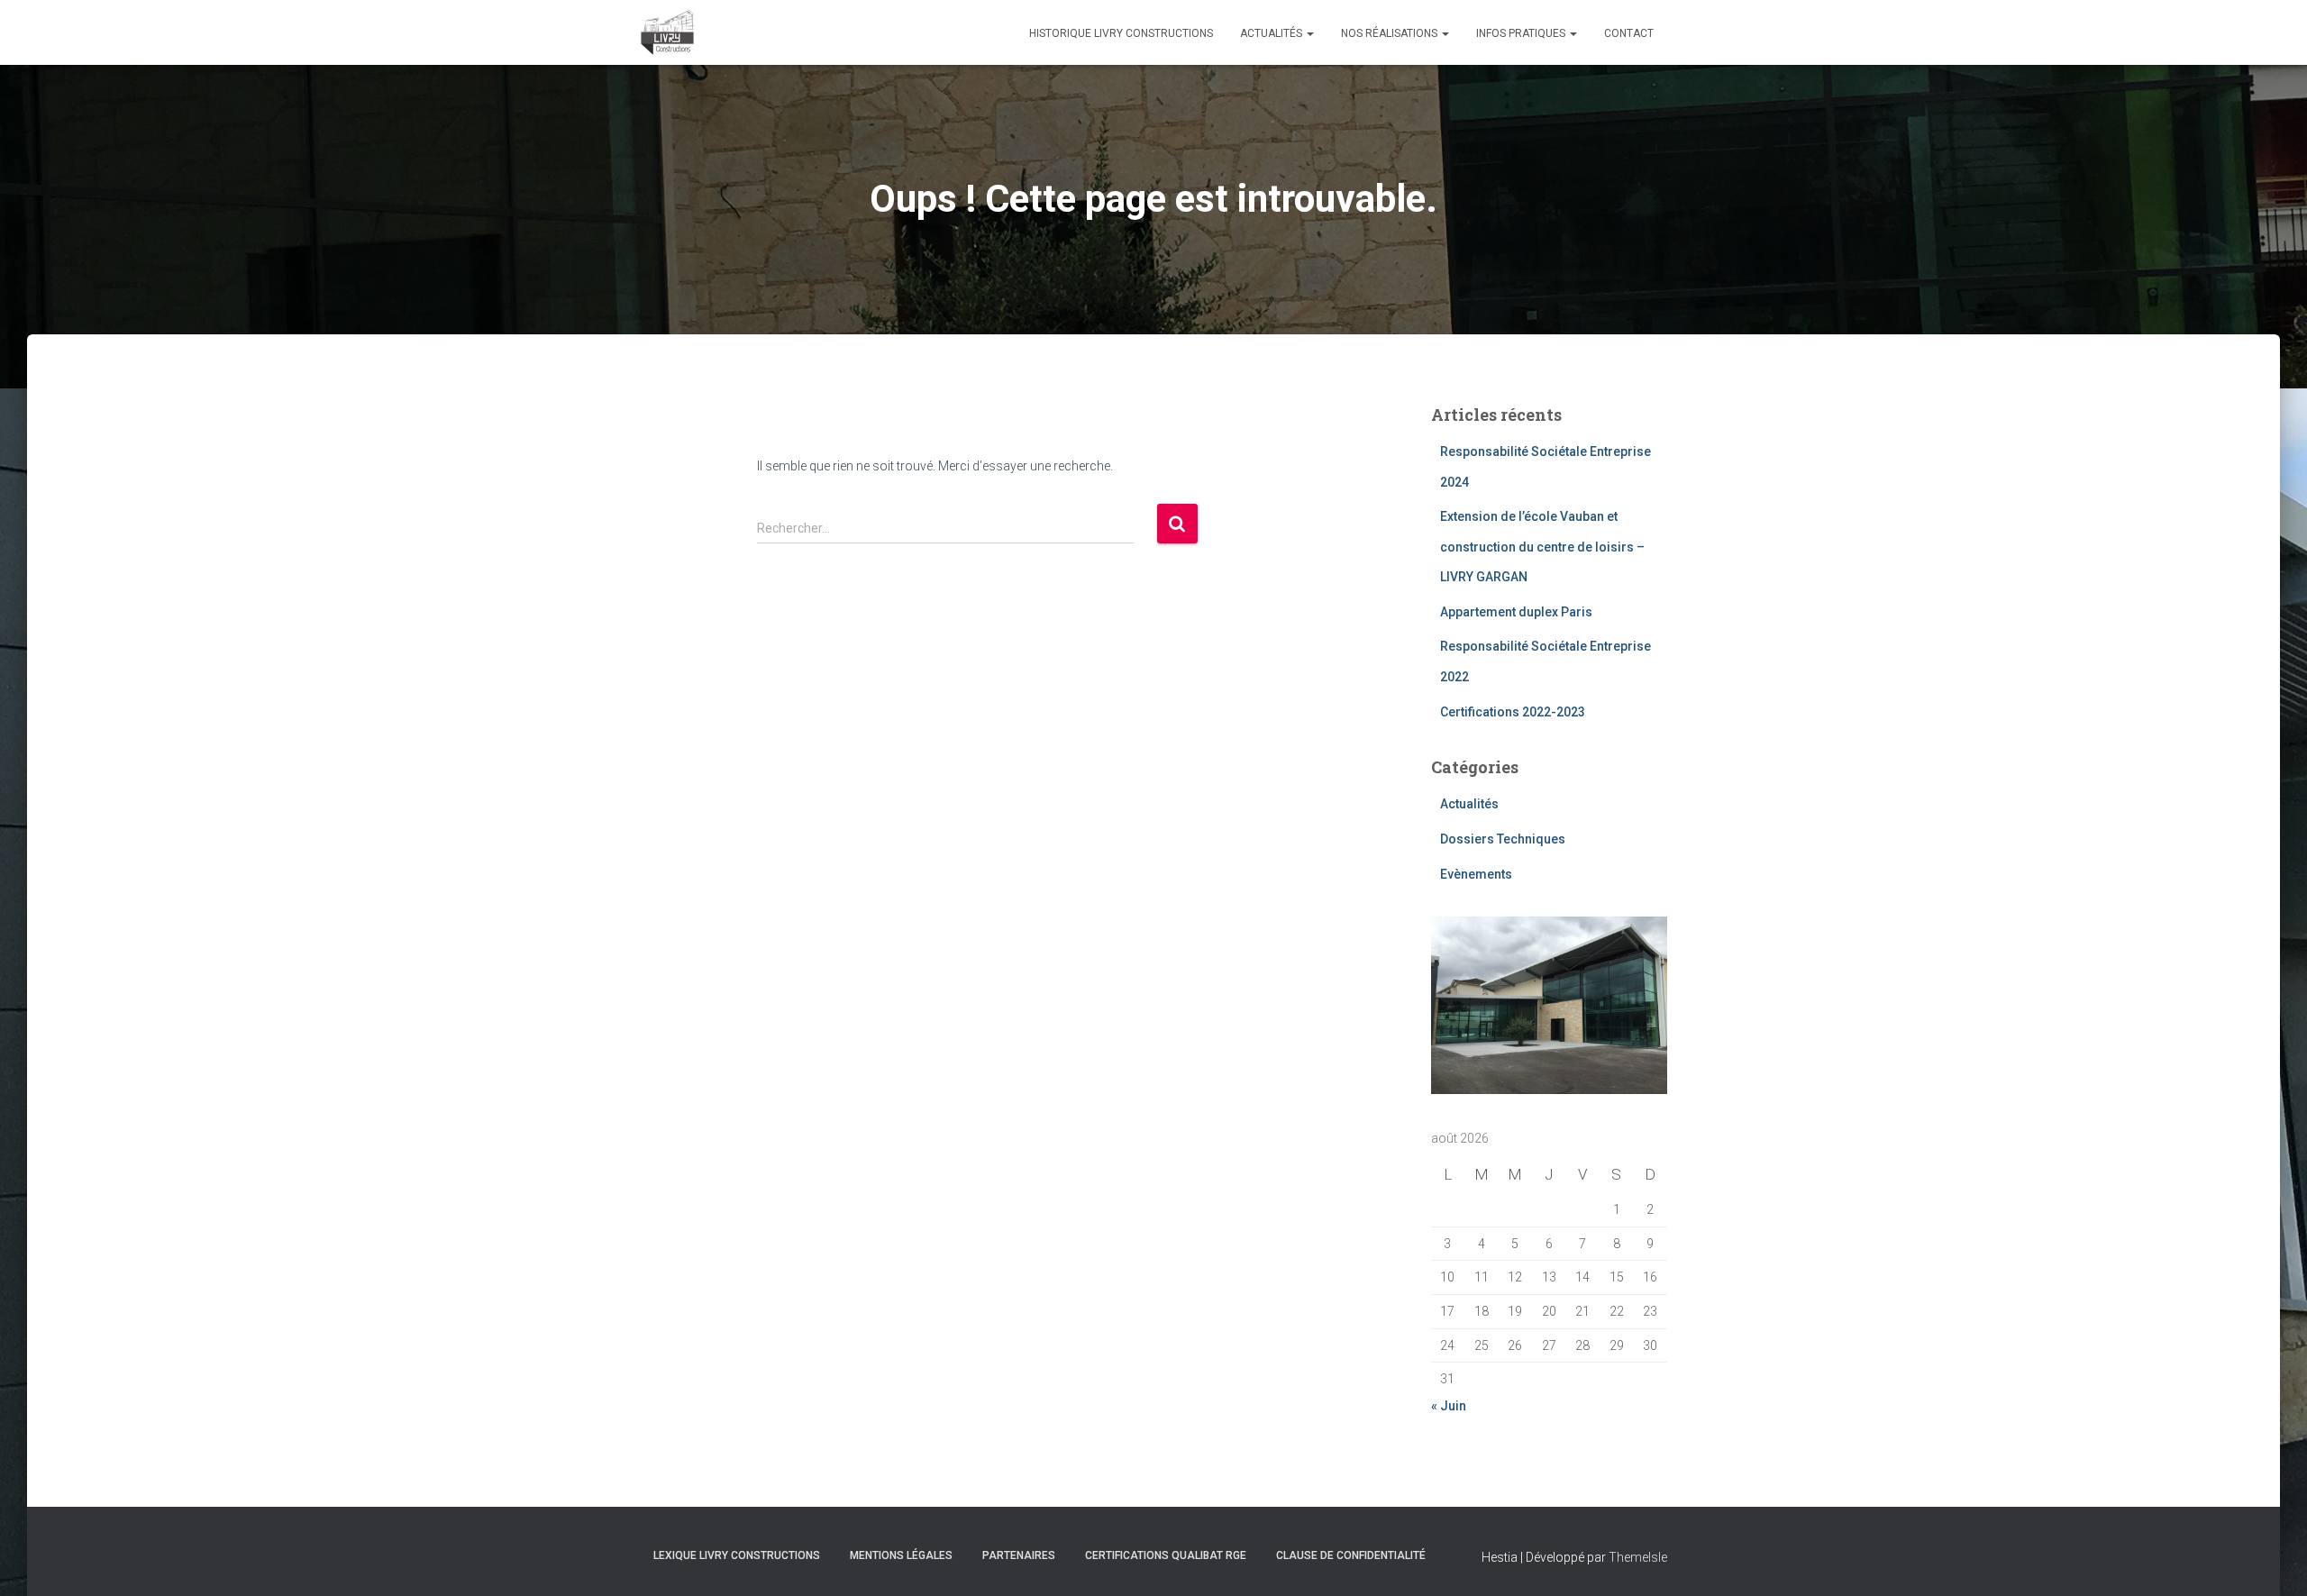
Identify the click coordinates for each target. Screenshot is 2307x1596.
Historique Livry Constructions (1121, 33)
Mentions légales (901, 1555)
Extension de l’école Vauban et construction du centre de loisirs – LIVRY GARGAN (1542, 547)
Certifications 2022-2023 (1513, 712)
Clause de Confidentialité (1351, 1555)
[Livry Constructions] (667, 32)
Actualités (1272, 33)
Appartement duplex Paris (1516, 612)
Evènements (1476, 874)
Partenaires (1019, 1555)
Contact (1629, 33)
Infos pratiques (1522, 33)
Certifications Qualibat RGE (1166, 1555)
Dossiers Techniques (1503, 839)
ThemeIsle (1638, 1557)
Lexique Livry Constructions (737, 1555)
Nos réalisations (1391, 33)
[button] (1309, 33)
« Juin (1449, 1406)
